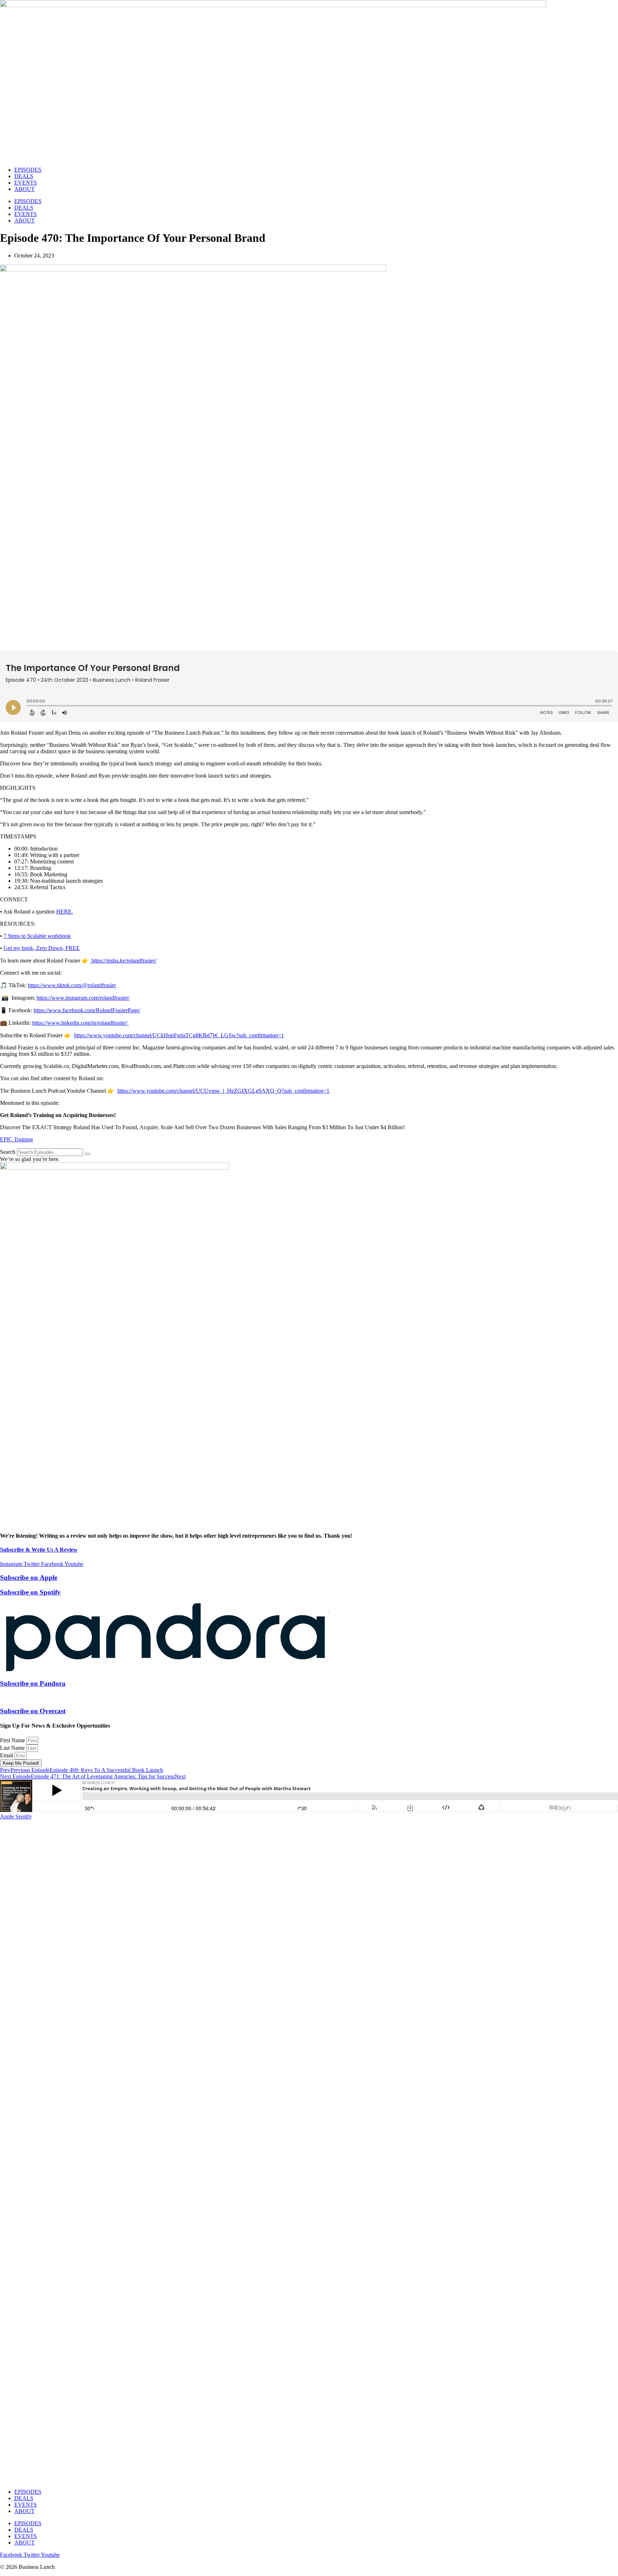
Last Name (13, 1748)
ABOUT (24, 189)
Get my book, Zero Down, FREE (42, 948)
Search (8, 1152)
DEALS (24, 176)
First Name (13, 1740)
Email (7, 1755)
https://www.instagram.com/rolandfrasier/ (83, 998)
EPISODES (28, 170)
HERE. (65, 912)
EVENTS (26, 183)
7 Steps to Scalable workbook (37, 936)
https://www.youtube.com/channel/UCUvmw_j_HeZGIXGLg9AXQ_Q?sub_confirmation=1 (223, 1091)
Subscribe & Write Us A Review (39, 1550)
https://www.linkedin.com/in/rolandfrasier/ (80, 1023)
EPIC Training (16, 1139)
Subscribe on (29, 1578)
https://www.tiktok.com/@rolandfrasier (72, 985)
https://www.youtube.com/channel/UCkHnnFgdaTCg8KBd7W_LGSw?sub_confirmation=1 (179, 1035)
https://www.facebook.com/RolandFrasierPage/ (87, 1010)
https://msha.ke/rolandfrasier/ (123, 961)
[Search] (87, 1154)
